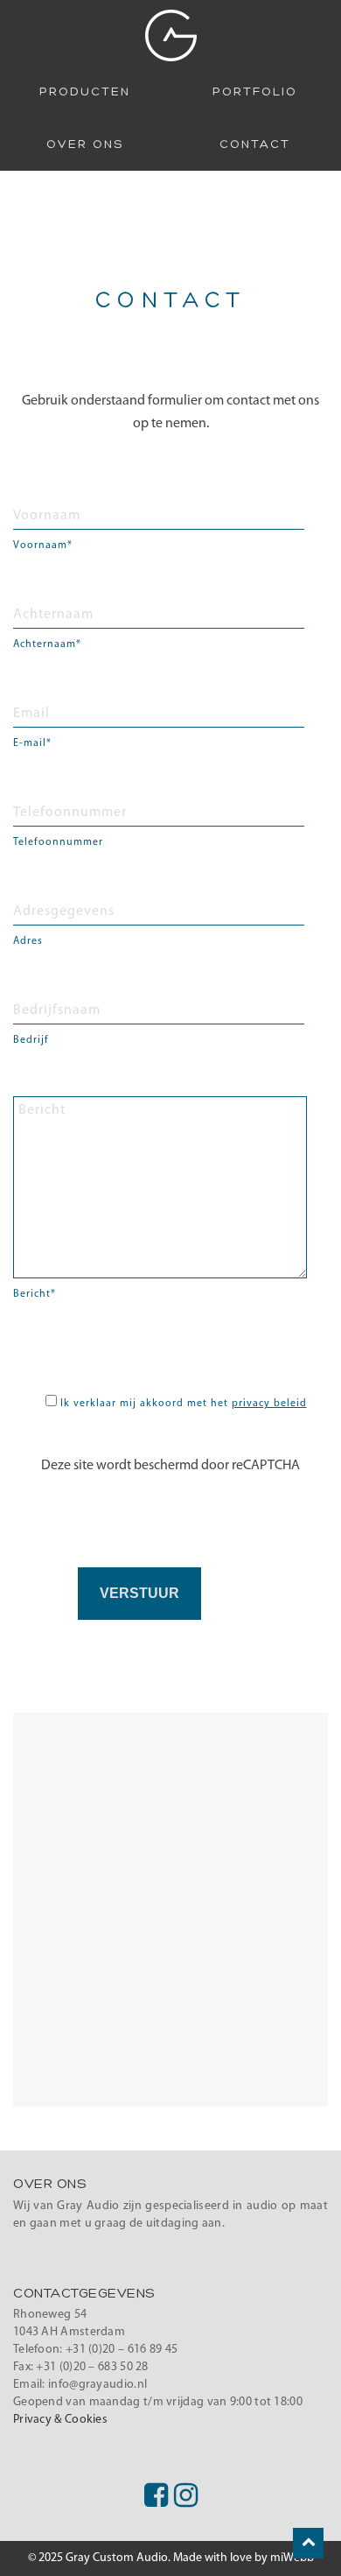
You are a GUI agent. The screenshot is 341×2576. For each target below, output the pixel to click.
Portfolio (255, 92)
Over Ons (85, 144)
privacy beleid (269, 1404)
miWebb (292, 2558)
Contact (255, 144)
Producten (85, 92)
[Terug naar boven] (308, 2543)
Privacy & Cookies (60, 2420)
